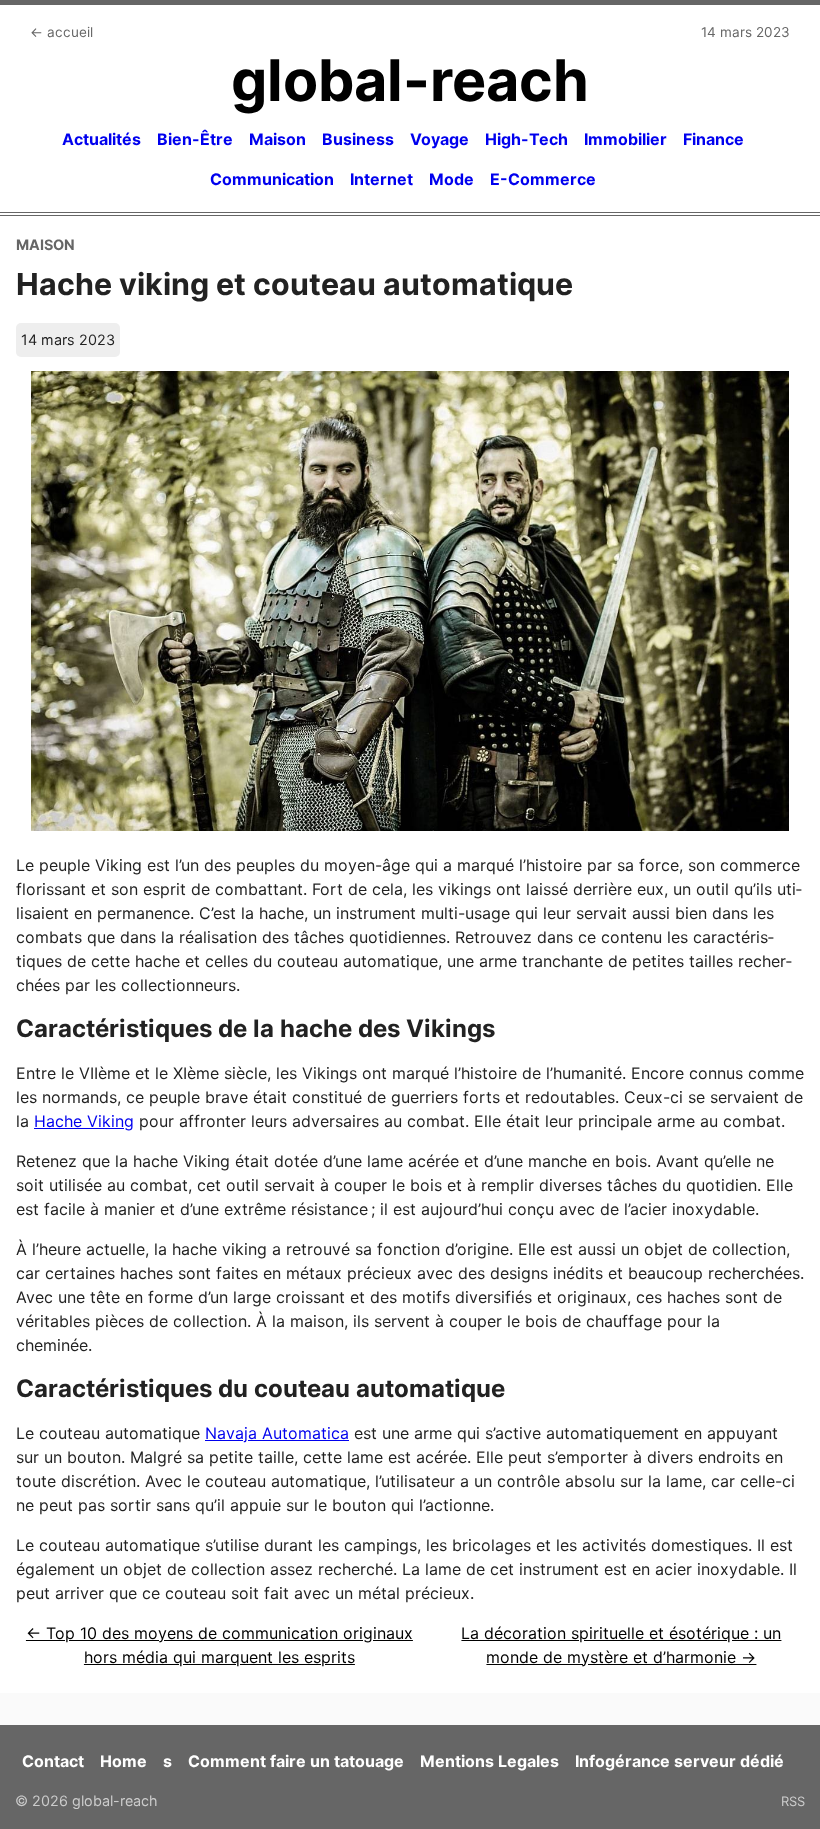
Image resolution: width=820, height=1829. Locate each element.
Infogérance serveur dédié (679, 1761)
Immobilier (625, 139)
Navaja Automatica (277, 1433)
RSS (793, 1801)
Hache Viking (84, 1121)
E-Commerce (543, 179)
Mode (451, 179)
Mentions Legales (489, 1761)
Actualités (101, 139)
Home (123, 1761)
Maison (277, 139)
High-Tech (526, 139)
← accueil (61, 32)
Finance (713, 139)
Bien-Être (195, 139)
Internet (381, 179)
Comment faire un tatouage (296, 1761)
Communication (272, 179)
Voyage (439, 139)
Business (358, 139)
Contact (53, 1761)
